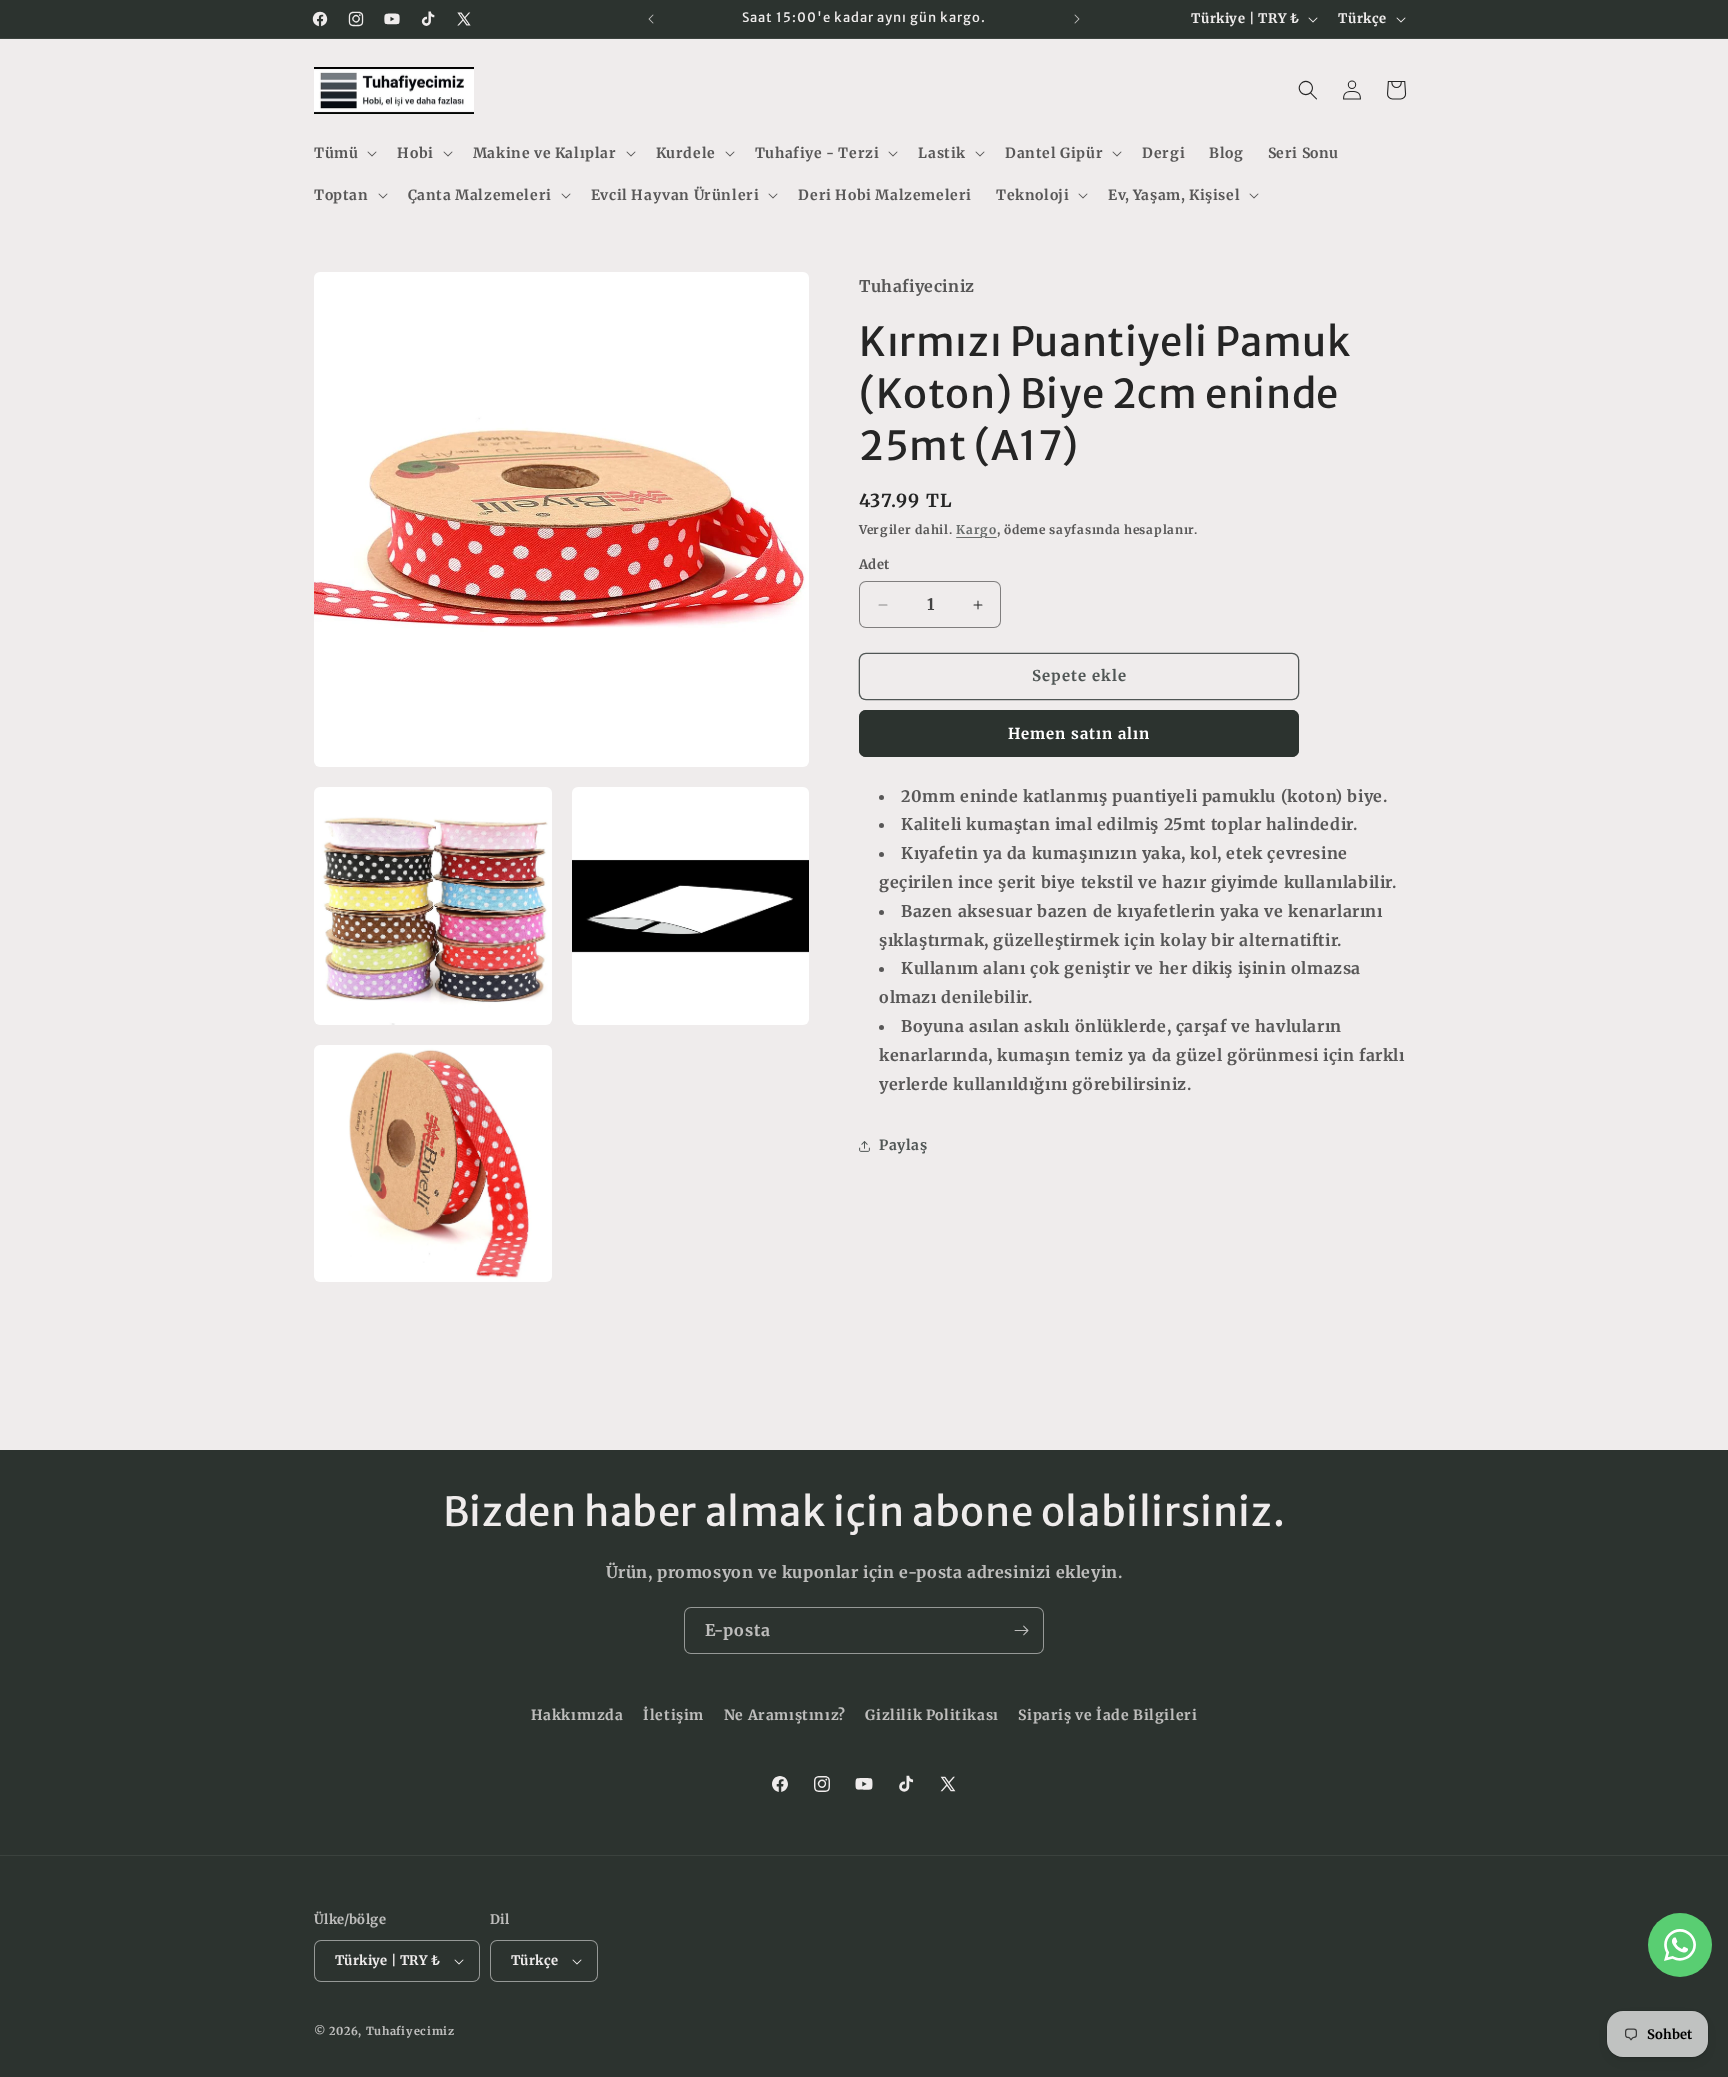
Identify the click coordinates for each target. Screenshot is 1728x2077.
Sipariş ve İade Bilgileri (1107, 1715)
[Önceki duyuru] (651, 19)
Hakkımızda (577, 1715)
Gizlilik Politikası (931, 1715)
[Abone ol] (1021, 1630)
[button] (343, 153)
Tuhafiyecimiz (410, 2031)
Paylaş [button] (903, 1145)
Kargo (976, 529)
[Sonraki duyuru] (1077, 19)
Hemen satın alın (1079, 733)
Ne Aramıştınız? (785, 1715)
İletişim (673, 1715)
